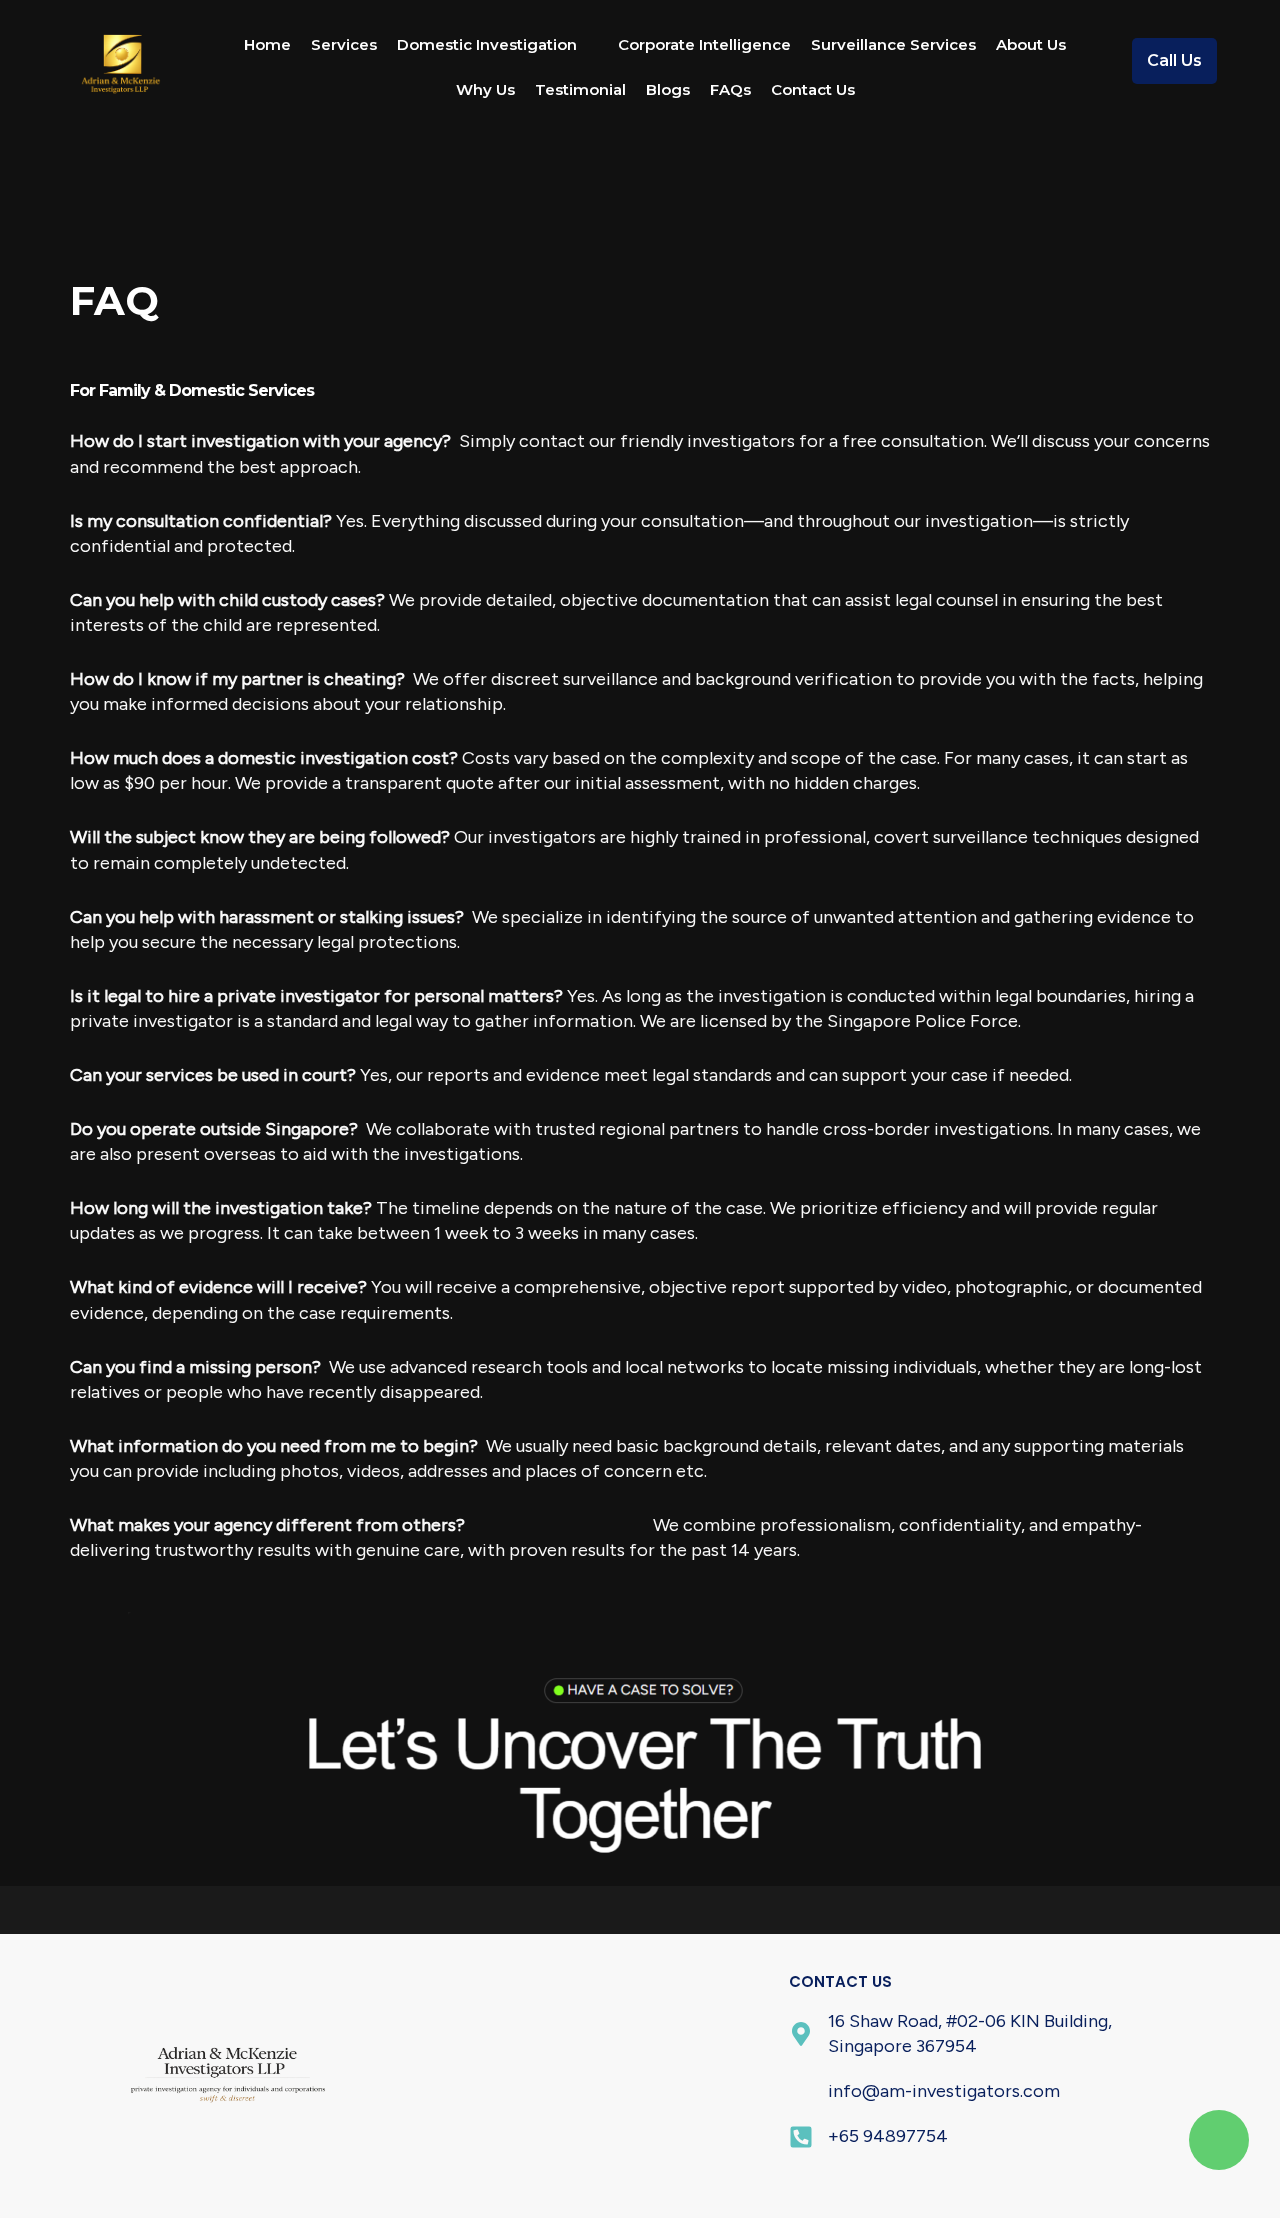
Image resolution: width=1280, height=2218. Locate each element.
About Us (1031, 44)
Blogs (668, 89)
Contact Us (813, 89)
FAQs (730, 89)
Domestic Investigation (487, 44)
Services (344, 44)
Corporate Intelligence (704, 44)
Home (267, 44)
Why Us (485, 89)
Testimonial (580, 89)
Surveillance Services (893, 44)
